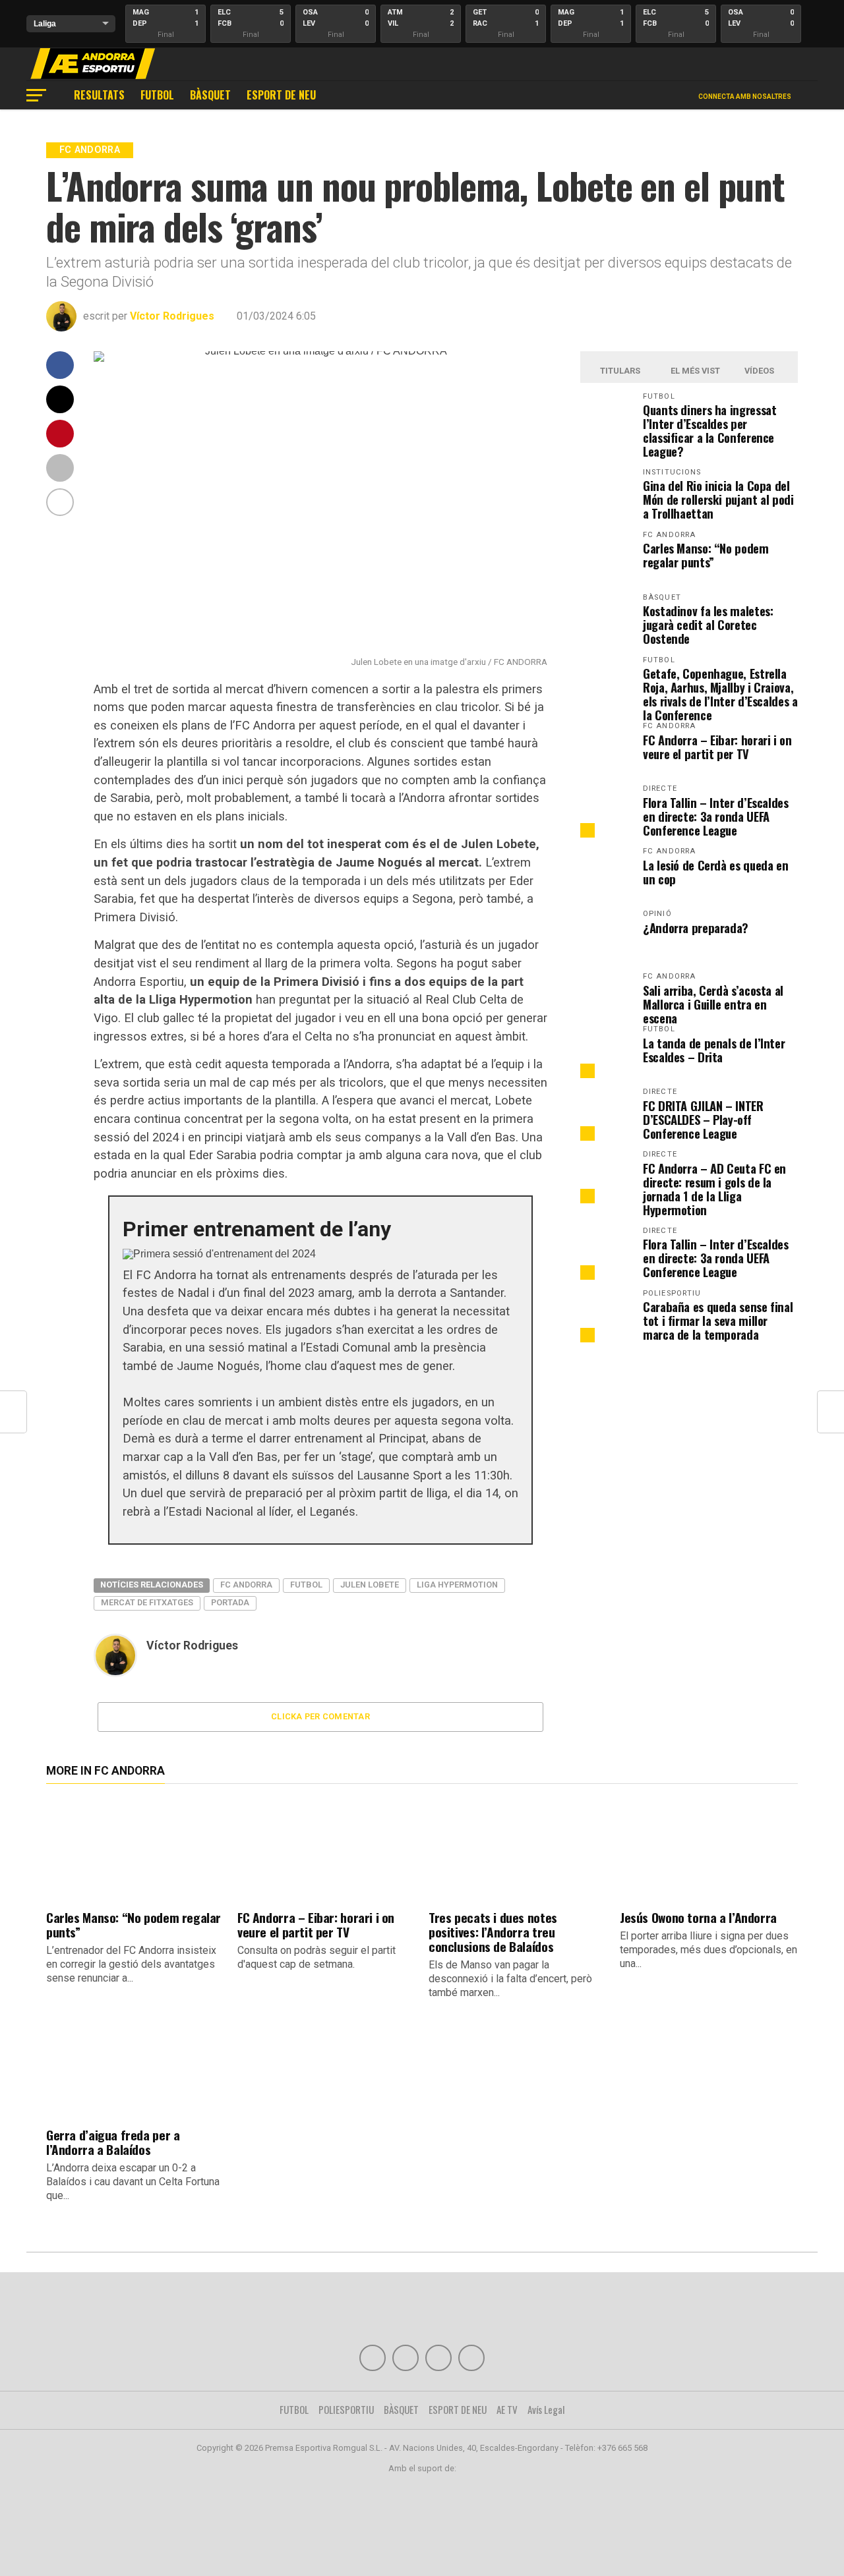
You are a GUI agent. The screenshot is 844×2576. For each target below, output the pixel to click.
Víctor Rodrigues (172, 316)
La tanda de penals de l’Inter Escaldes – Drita (714, 1050)
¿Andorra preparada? (696, 928)
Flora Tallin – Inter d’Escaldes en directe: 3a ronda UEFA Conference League (716, 816)
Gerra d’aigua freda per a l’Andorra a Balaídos (113, 2142)
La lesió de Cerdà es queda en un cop (715, 872)
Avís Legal (546, 2409)
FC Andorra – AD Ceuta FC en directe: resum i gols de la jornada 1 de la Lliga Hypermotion (714, 1189)
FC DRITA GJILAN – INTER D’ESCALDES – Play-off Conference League (703, 1119)
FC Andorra (246, 1585)
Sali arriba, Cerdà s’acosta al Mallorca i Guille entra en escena (713, 1004)
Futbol (306, 1585)
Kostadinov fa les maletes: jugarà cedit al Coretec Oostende (708, 624)
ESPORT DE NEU (281, 95)
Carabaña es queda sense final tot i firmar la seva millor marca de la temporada (718, 1320)
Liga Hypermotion (457, 1585)
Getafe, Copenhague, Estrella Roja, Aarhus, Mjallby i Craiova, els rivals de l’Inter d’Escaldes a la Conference (720, 694)
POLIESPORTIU (346, 2409)
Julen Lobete (370, 1585)
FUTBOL (157, 95)
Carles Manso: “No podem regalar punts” (706, 555)
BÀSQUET (210, 95)
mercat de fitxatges (147, 1602)
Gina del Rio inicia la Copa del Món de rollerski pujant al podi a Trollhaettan (718, 499)
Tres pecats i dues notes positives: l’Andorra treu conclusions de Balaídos (493, 1932)
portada (230, 1602)
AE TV (507, 2409)
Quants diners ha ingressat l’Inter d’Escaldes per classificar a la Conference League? (709, 430)
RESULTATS (99, 95)
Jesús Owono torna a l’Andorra (698, 1917)
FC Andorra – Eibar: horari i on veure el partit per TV (717, 747)
